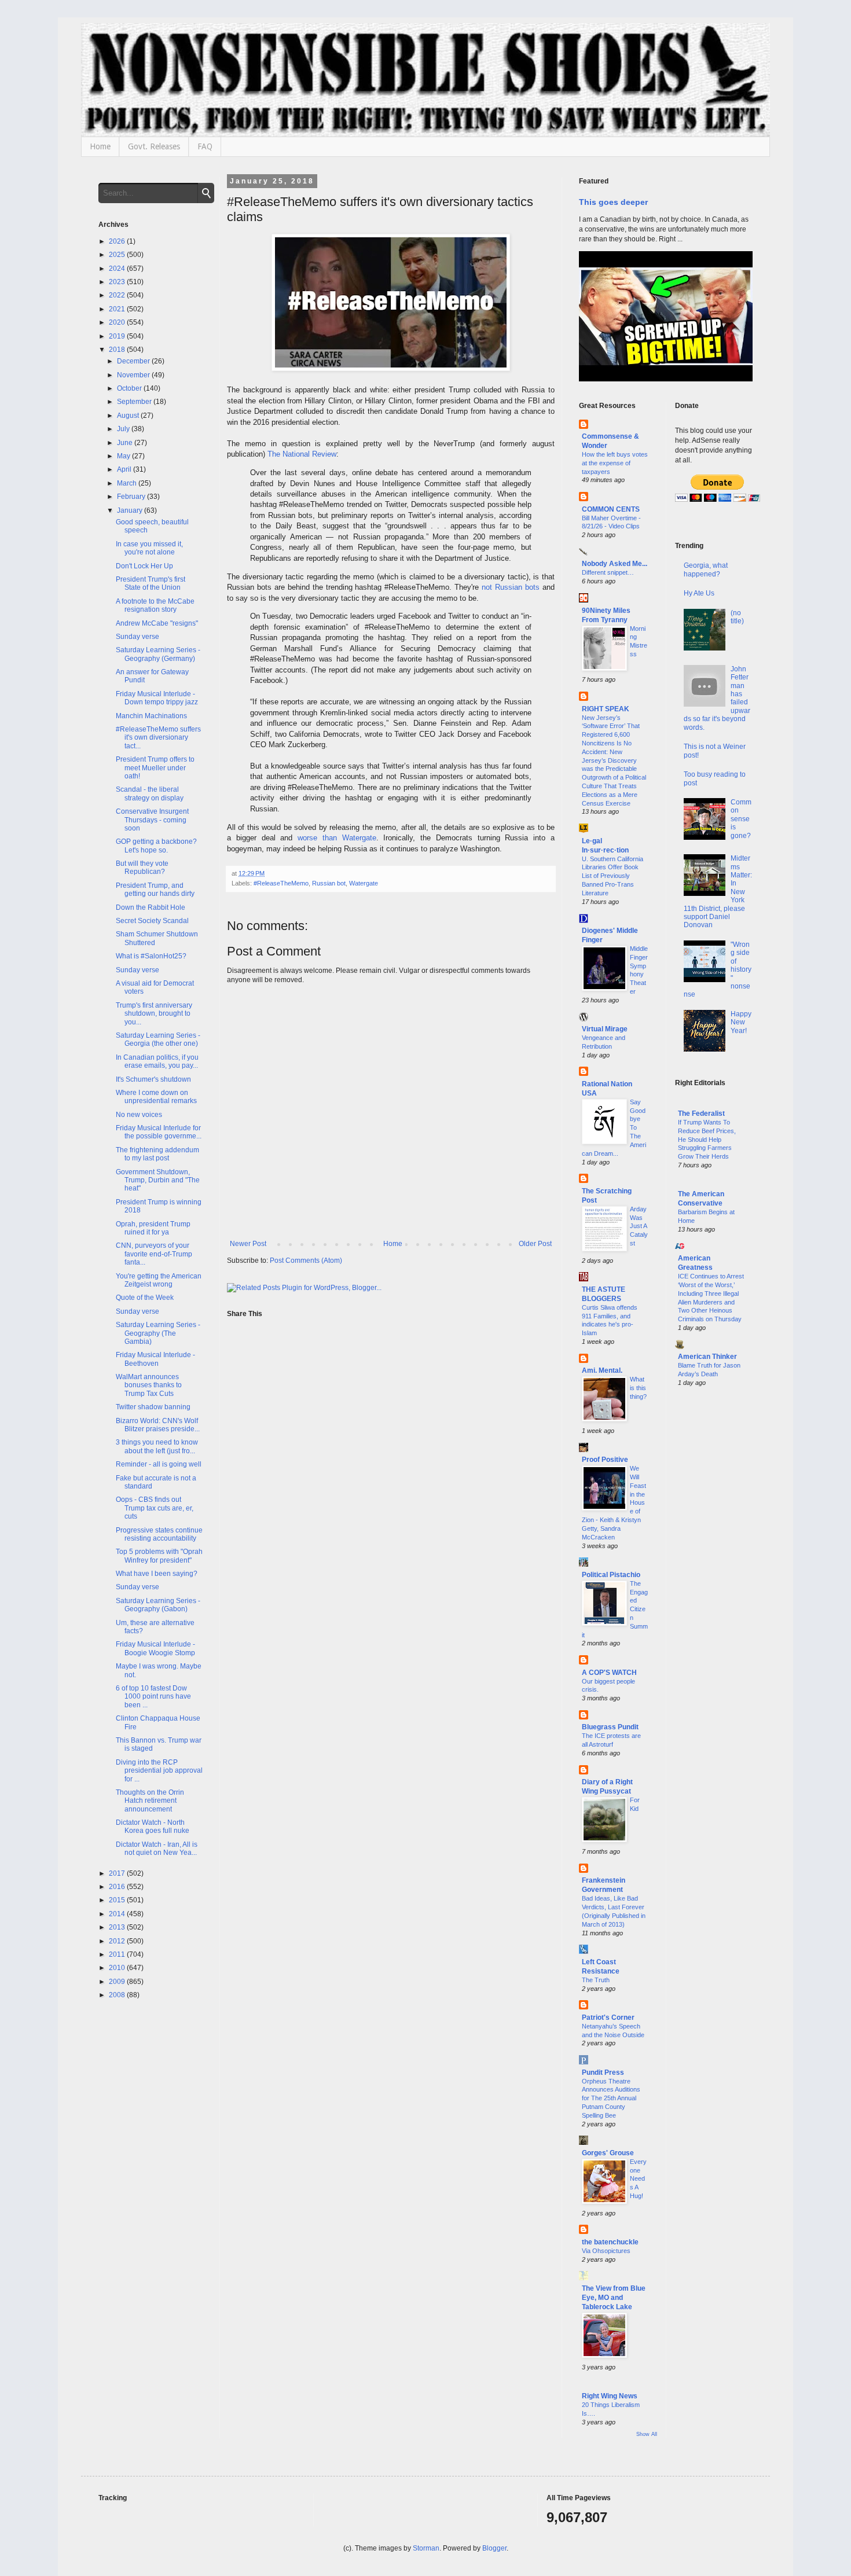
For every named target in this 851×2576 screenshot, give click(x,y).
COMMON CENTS (611, 509)
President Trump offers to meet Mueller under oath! (155, 768)
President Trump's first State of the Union (151, 583)
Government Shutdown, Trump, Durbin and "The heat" (158, 1180)
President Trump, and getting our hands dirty (155, 890)
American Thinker (707, 1357)
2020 (118, 322)
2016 (118, 1887)
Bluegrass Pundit (610, 1727)
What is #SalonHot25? (151, 956)
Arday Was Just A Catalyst (639, 1226)
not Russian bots (511, 587)
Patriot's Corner (608, 2018)
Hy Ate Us (699, 593)
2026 (118, 241)
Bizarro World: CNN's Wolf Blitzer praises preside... (158, 1425)
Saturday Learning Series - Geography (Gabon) (158, 1605)
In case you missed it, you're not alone (149, 548)
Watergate (364, 883)
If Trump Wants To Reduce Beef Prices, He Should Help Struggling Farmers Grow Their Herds (707, 1139)
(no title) (737, 617)
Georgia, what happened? (706, 569)
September (135, 402)
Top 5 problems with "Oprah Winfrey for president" (159, 1556)
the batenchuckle (610, 2242)
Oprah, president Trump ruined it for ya (153, 1228)
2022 (118, 295)
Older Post (535, 1244)
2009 (118, 1982)
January (131, 510)
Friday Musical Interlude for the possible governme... (159, 1132)
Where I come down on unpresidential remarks (156, 1097)
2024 (118, 269)
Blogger (494, 2548)
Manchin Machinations (151, 716)
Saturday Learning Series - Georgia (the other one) (158, 1039)
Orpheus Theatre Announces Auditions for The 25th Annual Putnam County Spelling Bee (611, 2098)
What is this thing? (638, 1388)
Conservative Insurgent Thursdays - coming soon (152, 820)
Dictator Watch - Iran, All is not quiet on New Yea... (157, 1849)
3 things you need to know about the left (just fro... (157, 1446)
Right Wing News (610, 2396)
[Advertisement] (714, 1583)
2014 (118, 1914)
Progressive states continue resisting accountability (159, 1534)
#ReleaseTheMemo (281, 883)
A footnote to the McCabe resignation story (155, 605)
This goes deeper (613, 202)
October (130, 388)
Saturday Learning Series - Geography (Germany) (158, 654)
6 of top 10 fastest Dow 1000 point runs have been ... (153, 1697)
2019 (118, 336)
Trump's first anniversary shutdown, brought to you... (154, 1014)
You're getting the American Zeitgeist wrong (159, 1280)
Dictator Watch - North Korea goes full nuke (153, 1827)
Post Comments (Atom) (306, 1261)
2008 (118, 1995)
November (134, 375)
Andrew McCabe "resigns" (157, 623)
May (124, 456)
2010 (118, 1968)
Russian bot (329, 883)
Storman (426, 2548)
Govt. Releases (154, 146)
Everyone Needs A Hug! (638, 2179)
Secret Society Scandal (152, 921)
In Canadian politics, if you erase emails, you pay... (157, 1061)
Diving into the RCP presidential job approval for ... (159, 1771)
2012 (118, 1941)
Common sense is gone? (741, 819)
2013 (118, 1927)
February (132, 497)
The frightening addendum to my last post (157, 1154)
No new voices (139, 1115)
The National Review (302, 454)
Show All (647, 2434)
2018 (118, 350)
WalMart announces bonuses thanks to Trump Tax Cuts (149, 1385)
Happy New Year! (741, 1022)
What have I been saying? (157, 1574)
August (129, 416)
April (125, 469)
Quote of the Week (145, 1298)
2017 (118, 1873)
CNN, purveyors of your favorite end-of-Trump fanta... (154, 1254)
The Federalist (701, 1114)
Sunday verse (137, 637)
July (124, 429)
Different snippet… (608, 572)
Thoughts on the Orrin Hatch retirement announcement (150, 1801)
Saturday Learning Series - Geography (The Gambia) (158, 1333)
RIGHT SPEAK (606, 709)
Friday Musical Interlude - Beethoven (155, 1359)
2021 (118, 309)
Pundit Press (603, 2072)
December (134, 361)
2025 (118, 255)
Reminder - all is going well (159, 1464)
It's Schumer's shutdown (153, 1079)
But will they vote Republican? (142, 868)
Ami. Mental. (602, 1370)
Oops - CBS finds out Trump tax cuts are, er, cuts (155, 1508)
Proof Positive (605, 1460)
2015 (118, 1900)
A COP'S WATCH (609, 1673)
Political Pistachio (611, 1575)
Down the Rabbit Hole (151, 907)
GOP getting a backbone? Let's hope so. (156, 846)
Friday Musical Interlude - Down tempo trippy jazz (157, 698)
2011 (118, 1954)
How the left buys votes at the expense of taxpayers (615, 463)
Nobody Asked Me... (615, 564)
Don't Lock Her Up (144, 566)
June (126, 443)
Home (100, 146)
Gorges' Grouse (608, 2153)
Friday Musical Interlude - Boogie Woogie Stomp (155, 1648)
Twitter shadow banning (153, 1407)
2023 (118, 282)
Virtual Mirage (605, 1029)
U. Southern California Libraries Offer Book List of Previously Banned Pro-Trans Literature (612, 876)
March (128, 483)
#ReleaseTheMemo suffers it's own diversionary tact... (158, 738)
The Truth (596, 1980)
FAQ (205, 146)
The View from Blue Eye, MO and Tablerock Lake (614, 2298)
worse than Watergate (337, 838)
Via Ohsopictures (606, 2251)
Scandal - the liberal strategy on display (150, 793)
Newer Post (248, 1244)
